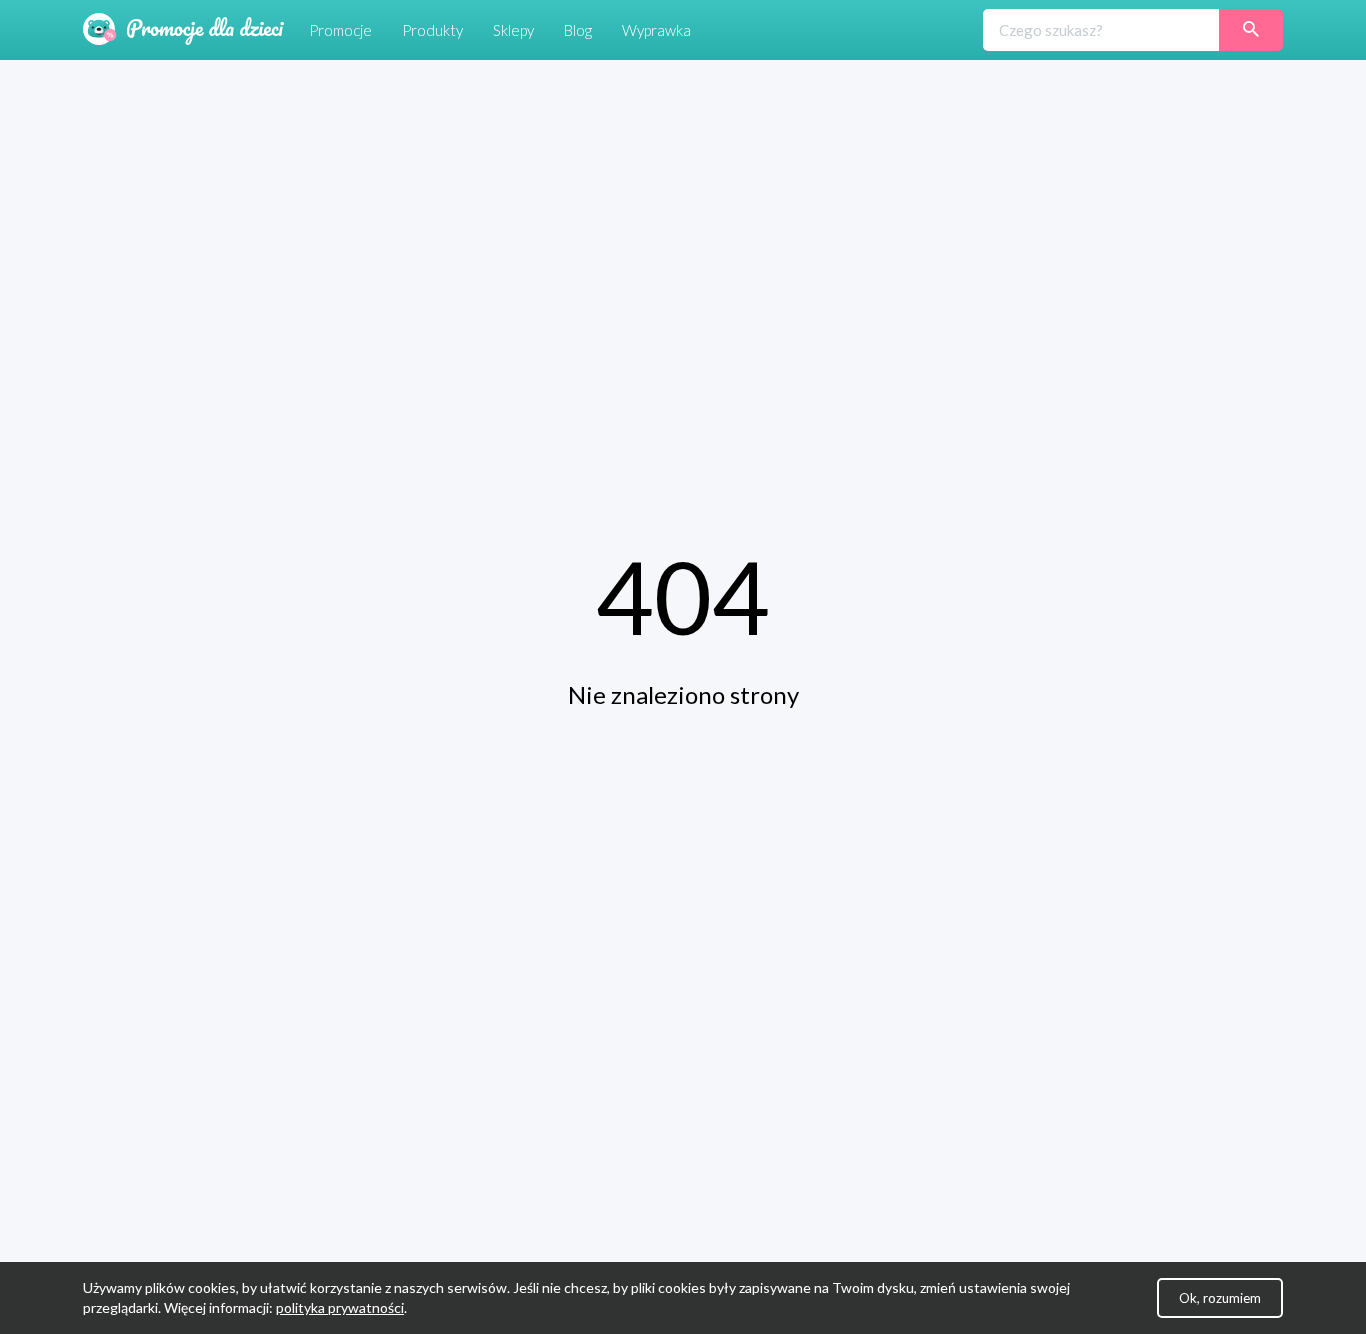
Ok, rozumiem (1220, 1298)
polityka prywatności (340, 1307)
